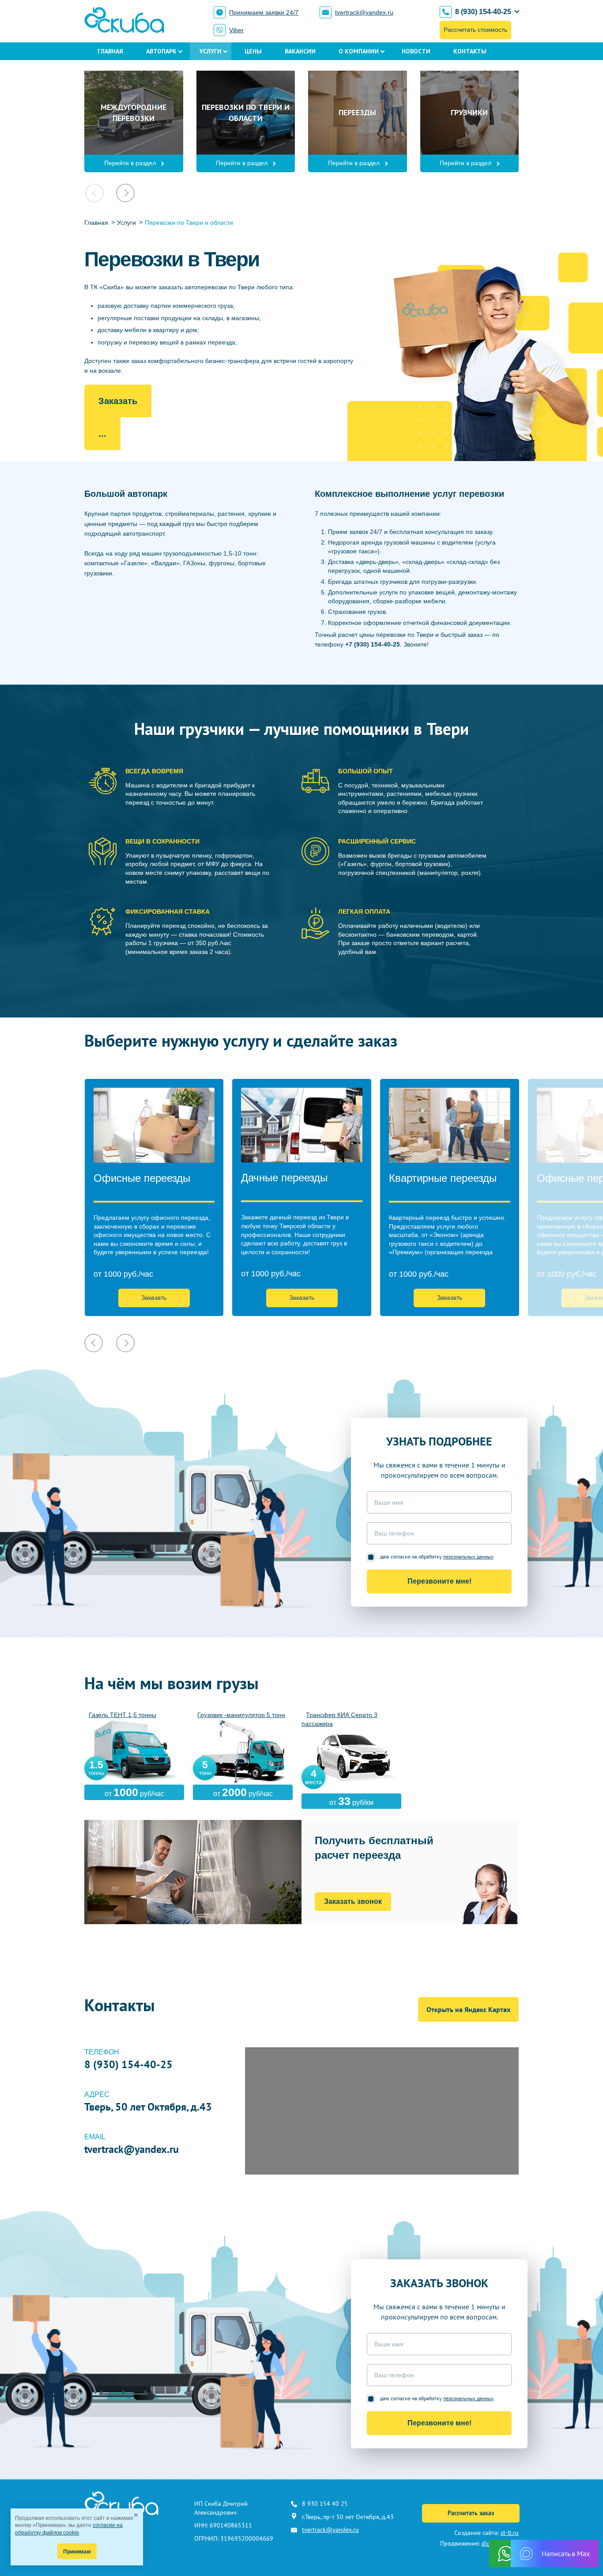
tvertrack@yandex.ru (364, 12)
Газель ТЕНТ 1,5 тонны (122, 1715)
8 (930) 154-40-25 (483, 12)
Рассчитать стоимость (475, 30)
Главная (110, 51)
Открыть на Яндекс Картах (468, 2009)
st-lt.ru (510, 2533)
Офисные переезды (142, 1178)
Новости (416, 51)
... (102, 434)
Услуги (211, 51)
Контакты (470, 51)
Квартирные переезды (443, 1178)
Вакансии (300, 51)
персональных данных (468, 1557)
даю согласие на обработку (437, 1557)
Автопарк (161, 51)
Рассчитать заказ (471, 2513)
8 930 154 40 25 (325, 2504)
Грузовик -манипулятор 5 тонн (241, 1715)
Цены (253, 51)
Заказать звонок (353, 1901)
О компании (359, 51)
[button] (125, 193)
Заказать (118, 401)
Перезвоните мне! (439, 1581)
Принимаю (77, 2552)
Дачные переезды (284, 1178)
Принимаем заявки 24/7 (264, 12)
